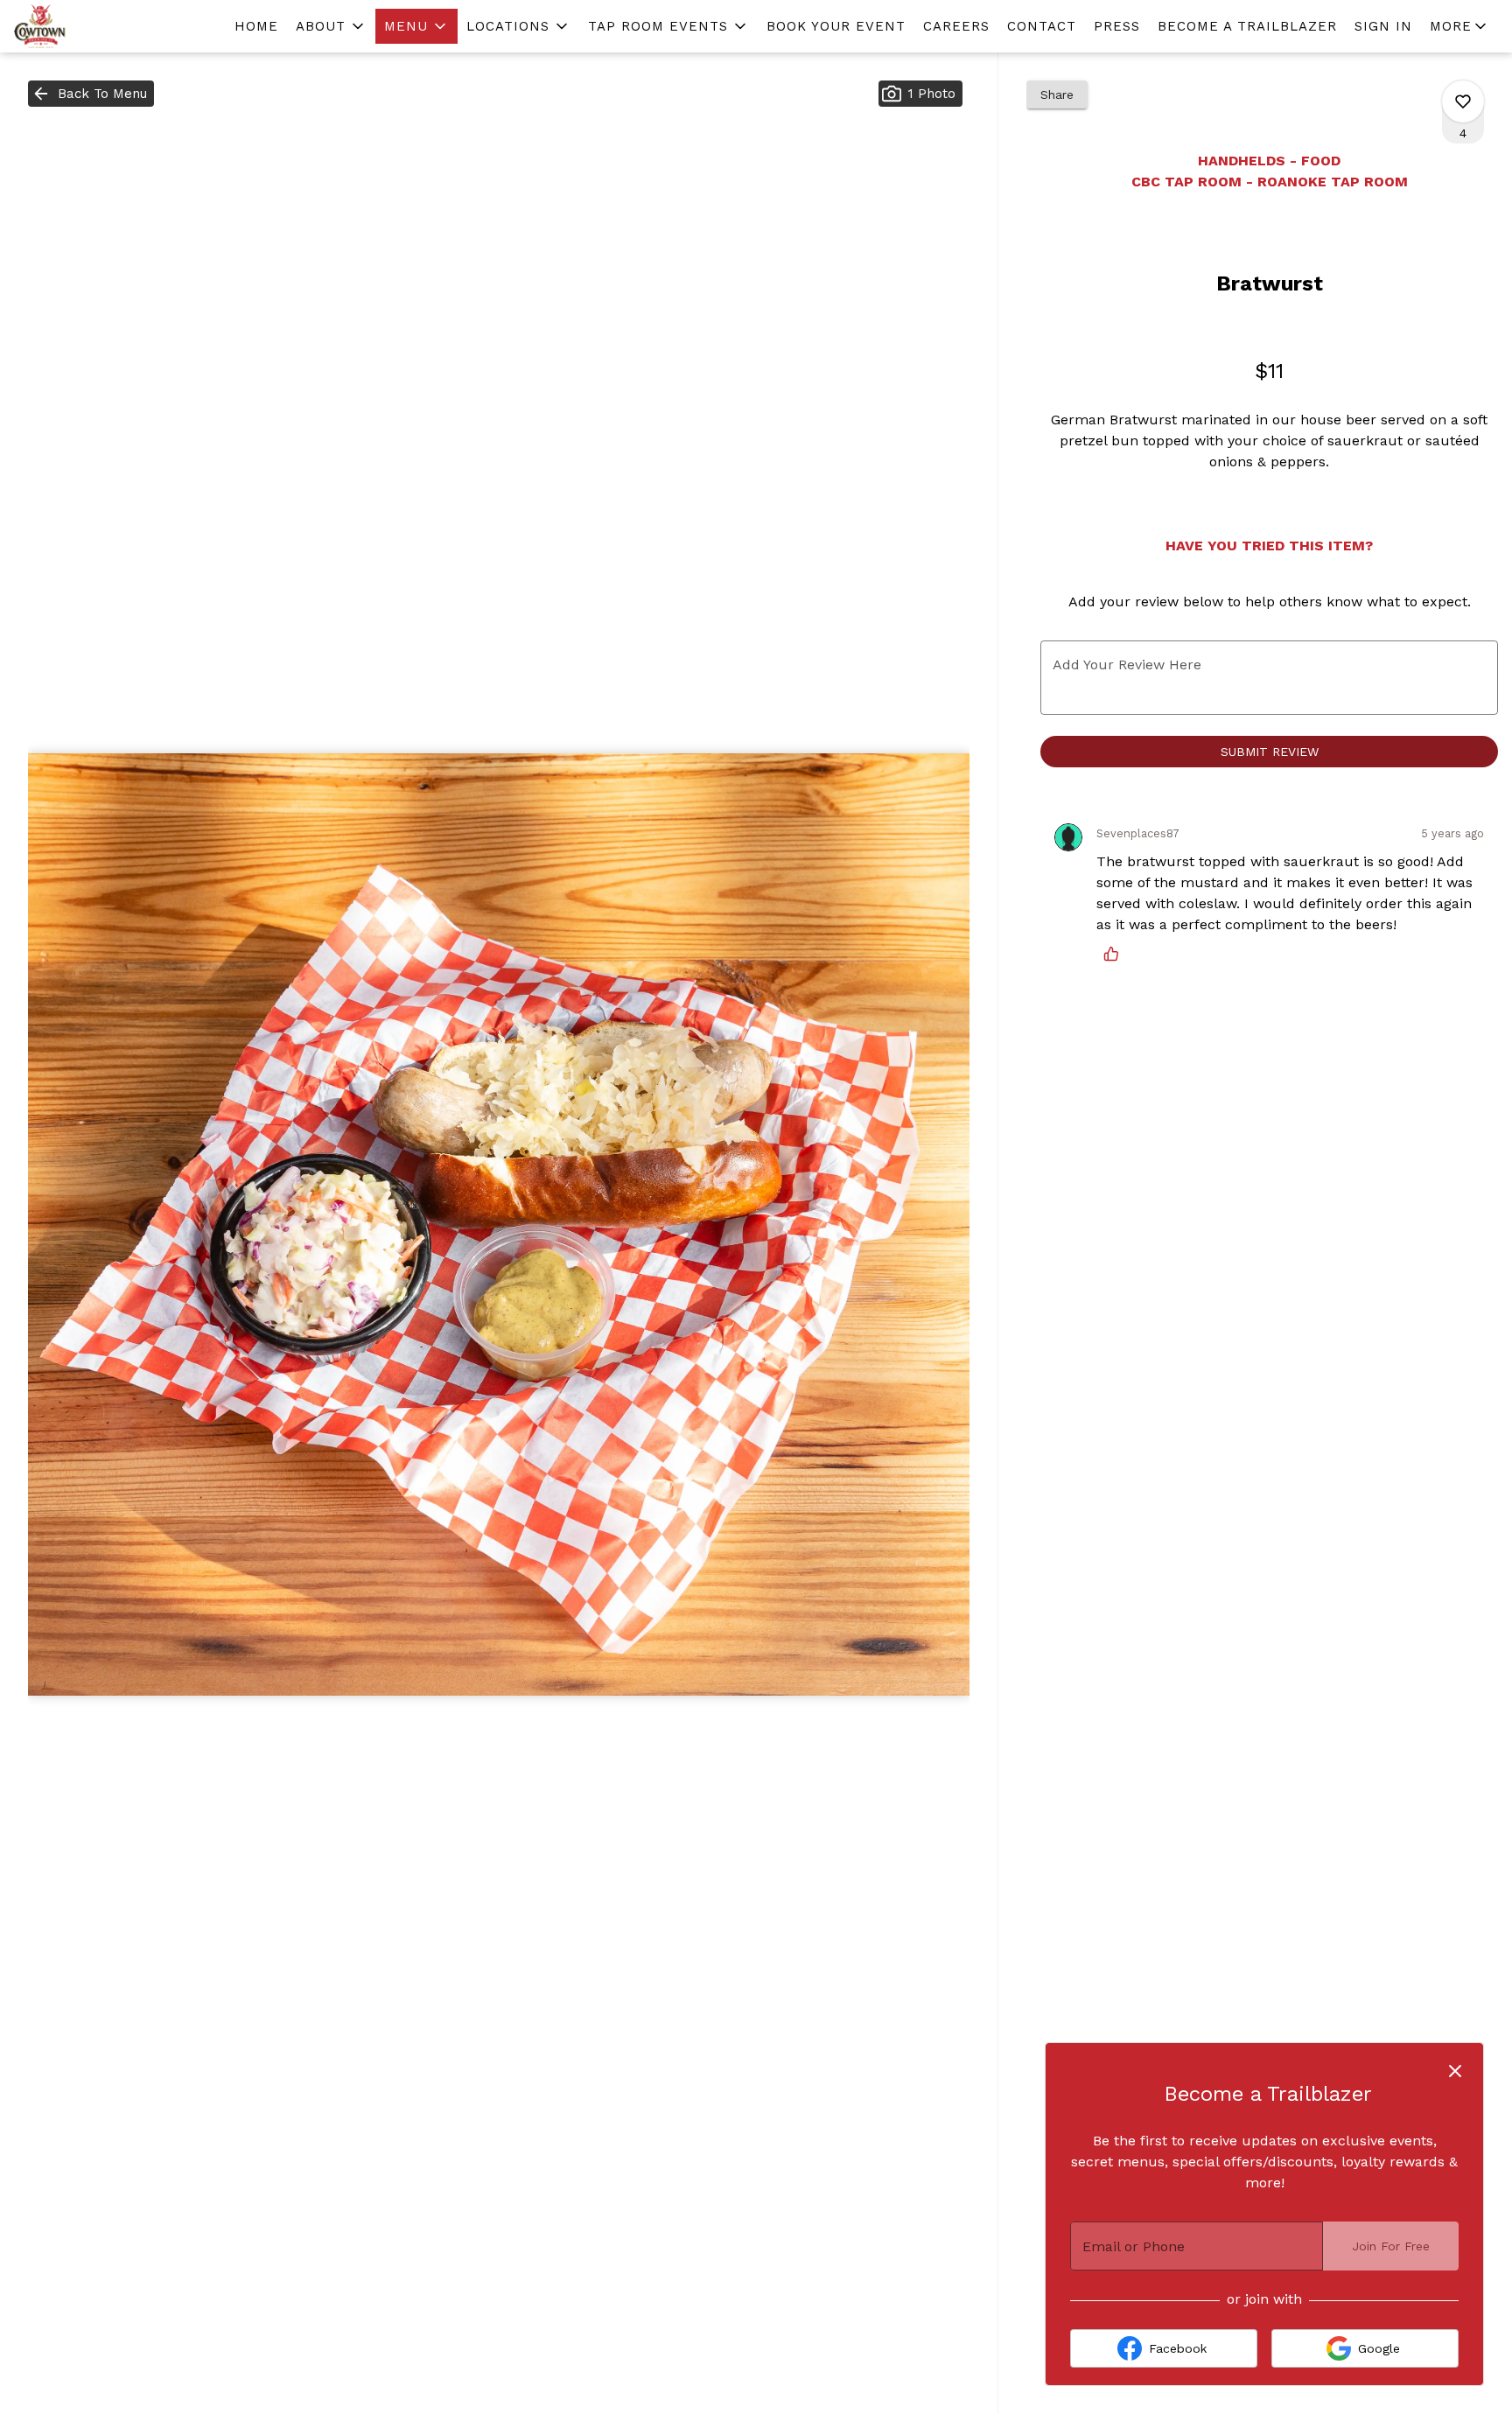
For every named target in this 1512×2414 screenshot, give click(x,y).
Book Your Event (836, 26)
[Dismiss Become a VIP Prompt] (1455, 2071)
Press (1117, 26)
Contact (1042, 26)
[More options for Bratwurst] (1463, 101)
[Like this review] (1116, 954)
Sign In (1383, 26)
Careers (956, 26)
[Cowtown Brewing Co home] (93, 26)
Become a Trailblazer (1247, 26)
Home (256, 26)
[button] (331, 26)
